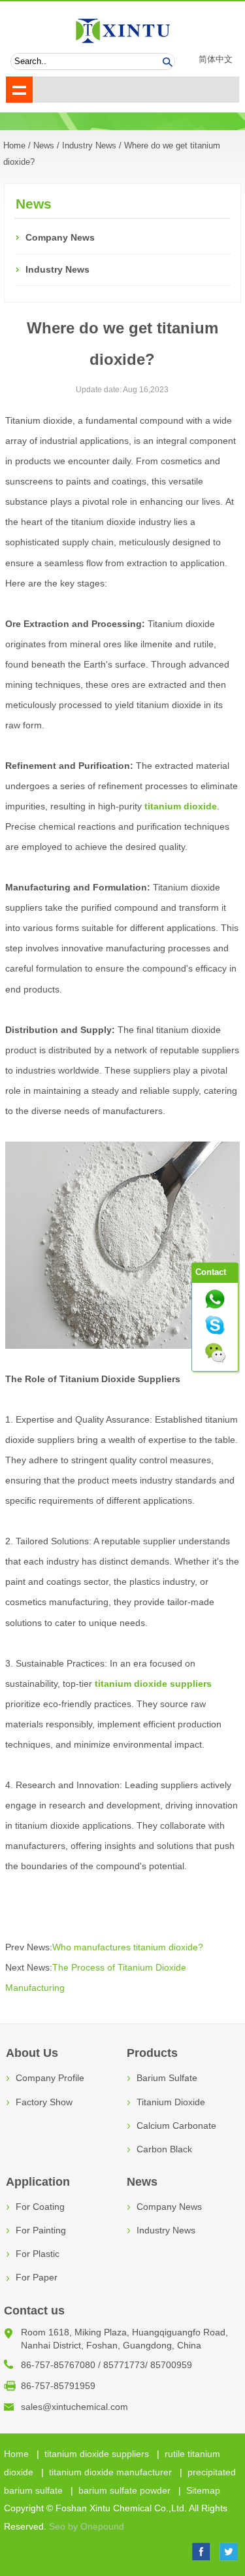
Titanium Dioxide (171, 2102)
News (44, 146)
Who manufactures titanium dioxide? (128, 1947)
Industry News (89, 146)
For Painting (41, 2230)
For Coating (40, 2207)
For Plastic (38, 2254)
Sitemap (203, 2490)
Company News (60, 238)
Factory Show (44, 2102)
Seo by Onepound (87, 2527)
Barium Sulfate (167, 2078)
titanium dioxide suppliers (97, 2454)
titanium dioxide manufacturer (110, 2472)
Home (16, 2454)
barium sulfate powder (124, 2490)
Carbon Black (164, 2149)
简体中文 (216, 59)
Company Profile (50, 2078)
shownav (19, 90)
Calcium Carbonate (176, 2126)
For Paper (37, 2278)
